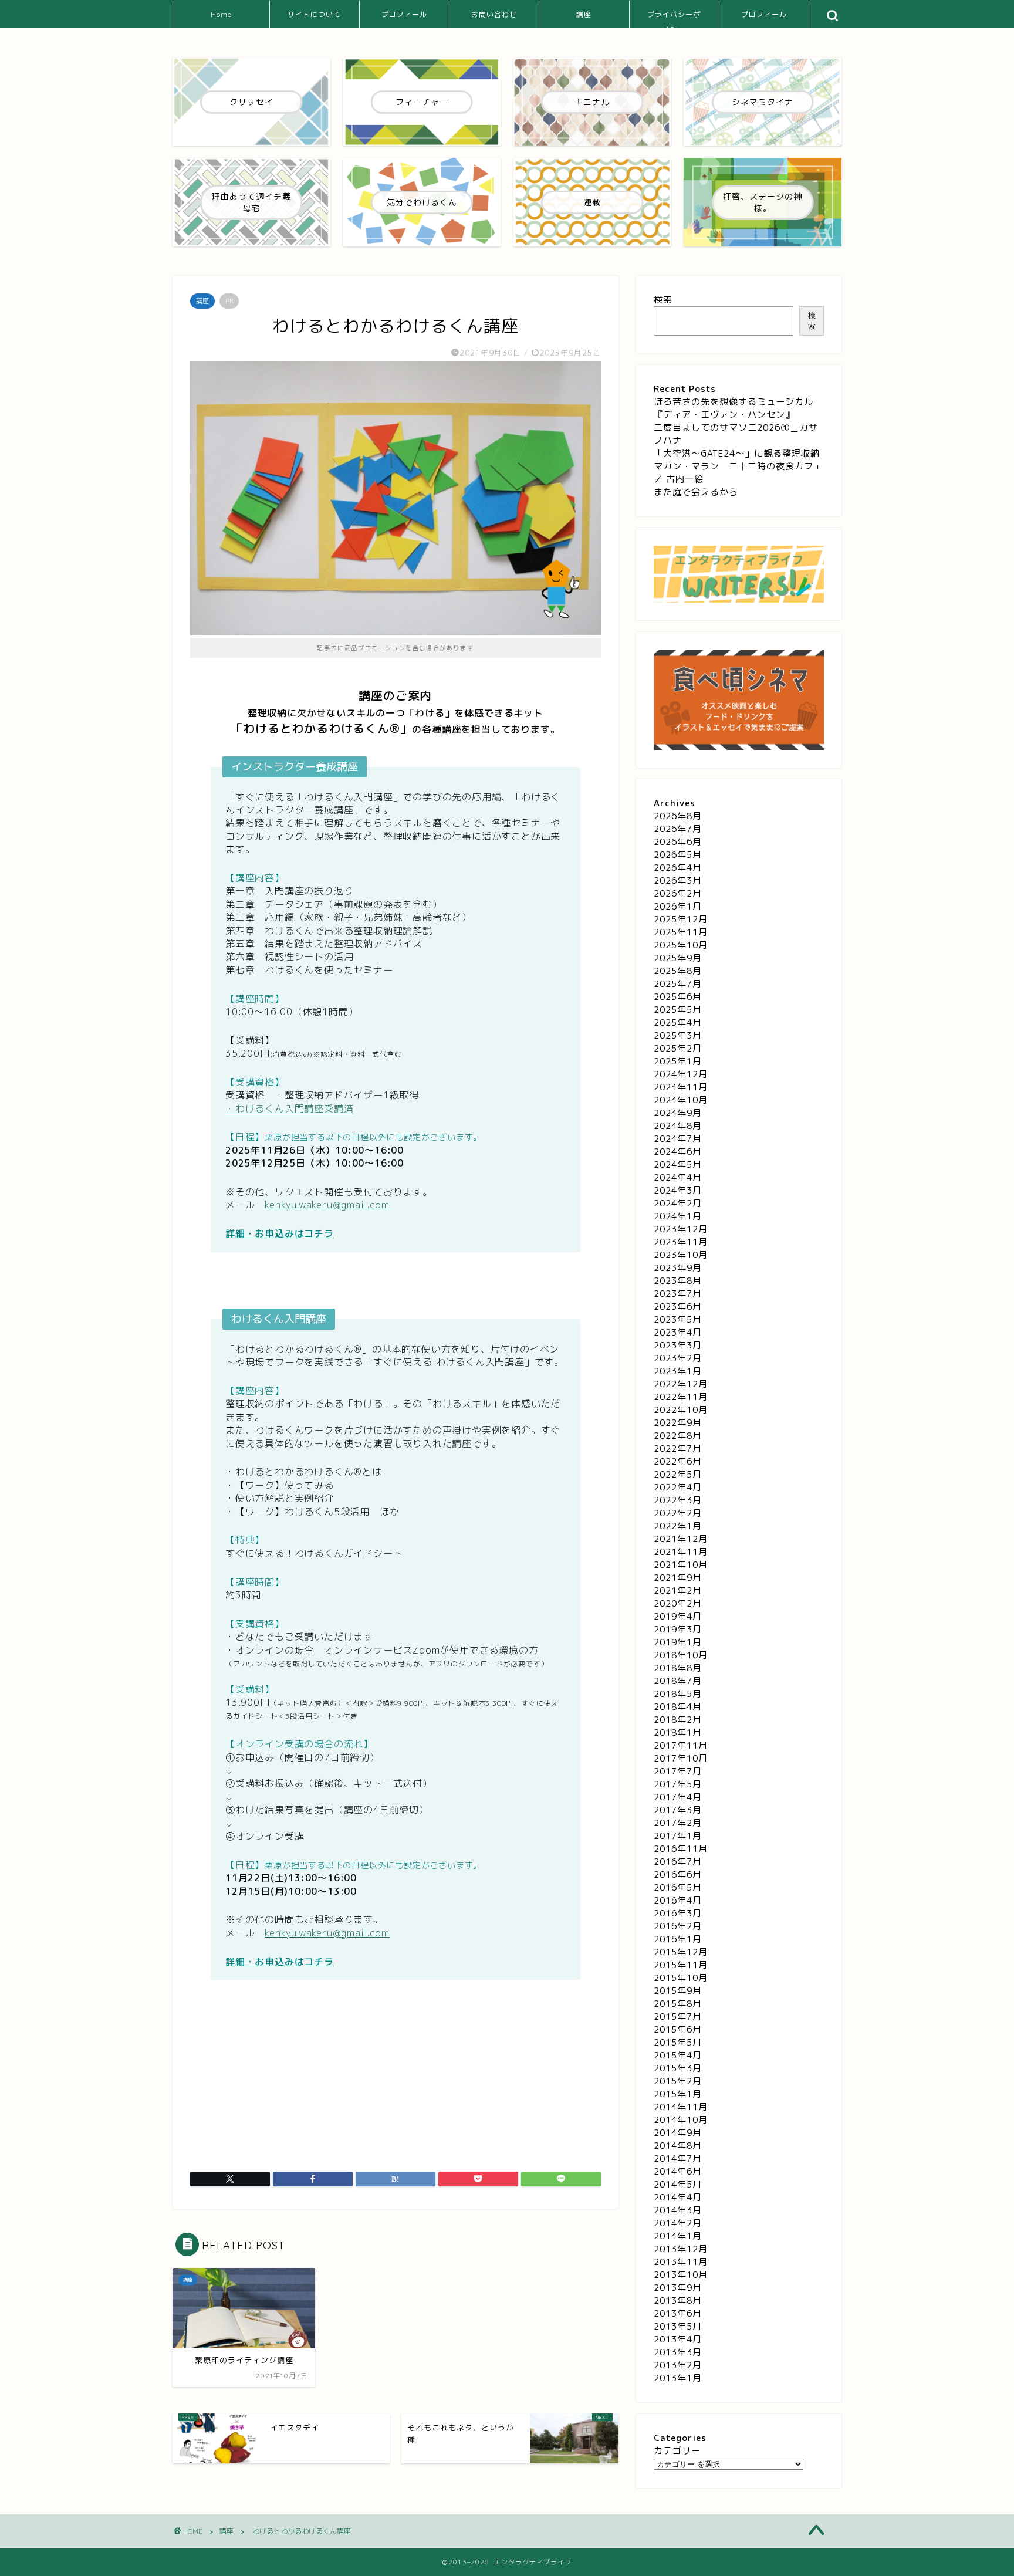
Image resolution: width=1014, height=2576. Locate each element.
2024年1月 (678, 1216)
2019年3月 (678, 1629)
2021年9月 (678, 1578)
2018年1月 (678, 1732)
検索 (663, 300)
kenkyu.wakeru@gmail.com (327, 1205)
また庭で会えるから (696, 492)
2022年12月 (681, 1384)
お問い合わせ (494, 14)
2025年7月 (678, 984)
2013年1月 (678, 2378)
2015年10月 (681, 1978)
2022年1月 (678, 1526)
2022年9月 (678, 1423)
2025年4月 (678, 1022)
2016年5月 (678, 1887)
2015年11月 (681, 1965)
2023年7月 (678, 1294)
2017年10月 (681, 1758)
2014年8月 (678, 2146)
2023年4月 (678, 1332)
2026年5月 (678, 855)
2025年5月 (678, 1010)
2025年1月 (678, 1061)
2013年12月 (681, 2249)
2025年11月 (681, 932)
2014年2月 (678, 2223)
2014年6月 (678, 2171)
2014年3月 (678, 2210)
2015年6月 (678, 2029)
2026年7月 (678, 829)
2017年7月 (678, 1771)
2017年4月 (678, 1797)
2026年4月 (678, 868)
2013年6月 (678, 2313)
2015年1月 (678, 2094)
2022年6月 (678, 1461)
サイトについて (314, 14)
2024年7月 (678, 1139)
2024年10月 (681, 1100)
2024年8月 (678, 1126)
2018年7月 (678, 1681)
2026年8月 (678, 816)
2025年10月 (681, 945)
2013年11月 (681, 2262)
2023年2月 (678, 1358)
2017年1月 (678, 1836)
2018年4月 (678, 1707)
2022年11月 (681, 1397)
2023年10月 (681, 1255)
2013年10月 (681, 2275)
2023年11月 (681, 1242)
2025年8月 (678, 971)
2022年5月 (678, 1474)
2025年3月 (678, 1035)
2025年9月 (678, 958)
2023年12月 (681, 1229)
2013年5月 (678, 2326)
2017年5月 (678, 1784)
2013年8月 (678, 2301)
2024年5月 (678, 1164)
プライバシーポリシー (674, 19)
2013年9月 (678, 2288)
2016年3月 (678, 1913)
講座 (584, 14)
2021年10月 (681, 1565)
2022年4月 (678, 1487)
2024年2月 (678, 1203)
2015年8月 (678, 2004)
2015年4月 (678, 2055)
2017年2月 (678, 1823)
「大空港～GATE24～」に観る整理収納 (737, 453)
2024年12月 (681, 1074)
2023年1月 (678, 1371)
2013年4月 (678, 2339)
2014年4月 (678, 2197)
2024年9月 (678, 1113)
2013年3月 (678, 2352)
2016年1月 (678, 1939)
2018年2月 (678, 1720)
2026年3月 (678, 880)
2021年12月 (681, 1539)
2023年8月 (678, 1281)
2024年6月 (678, 1152)
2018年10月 (681, 1655)
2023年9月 (678, 1268)
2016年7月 (678, 1862)
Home (221, 14)
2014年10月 (681, 2120)
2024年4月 (678, 1177)
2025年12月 (681, 919)
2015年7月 (678, 2016)
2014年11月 (681, 2107)
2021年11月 (681, 1552)
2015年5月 (678, 2042)
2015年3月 (678, 2068)
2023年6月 (678, 1306)
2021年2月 (678, 1590)
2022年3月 (678, 1500)
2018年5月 (678, 1694)
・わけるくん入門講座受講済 (289, 1108)
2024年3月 (678, 1190)
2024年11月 (681, 1087)
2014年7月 (678, 2159)
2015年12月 (681, 1952)
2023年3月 (678, 1345)
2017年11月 (681, 1745)
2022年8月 (678, 1436)
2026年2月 (678, 893)
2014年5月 (678, 2184)
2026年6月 (678, 842)
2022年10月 (681, 1410)
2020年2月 (678, 1603)
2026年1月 (678, 906)
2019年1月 (678, 1642)
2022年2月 (678, 1513)
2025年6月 (678, 997)
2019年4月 (678, 1616)
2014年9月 (678, 2133)
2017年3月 (678, 1810)
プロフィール (404, 14)
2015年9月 (678, 1991)
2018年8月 (678, 1668)
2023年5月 (678, 1319)
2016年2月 (678, 1926)
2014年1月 (678, 2236)
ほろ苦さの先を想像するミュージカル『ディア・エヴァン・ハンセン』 (734, 408)
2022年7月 (678, 1448)
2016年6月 (678, 1874)
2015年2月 (678, 2081)
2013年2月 (678, 2365)
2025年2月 (678, 1048)
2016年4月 (678, 1900)
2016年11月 (681, 1849)
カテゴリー (677, 2451)
